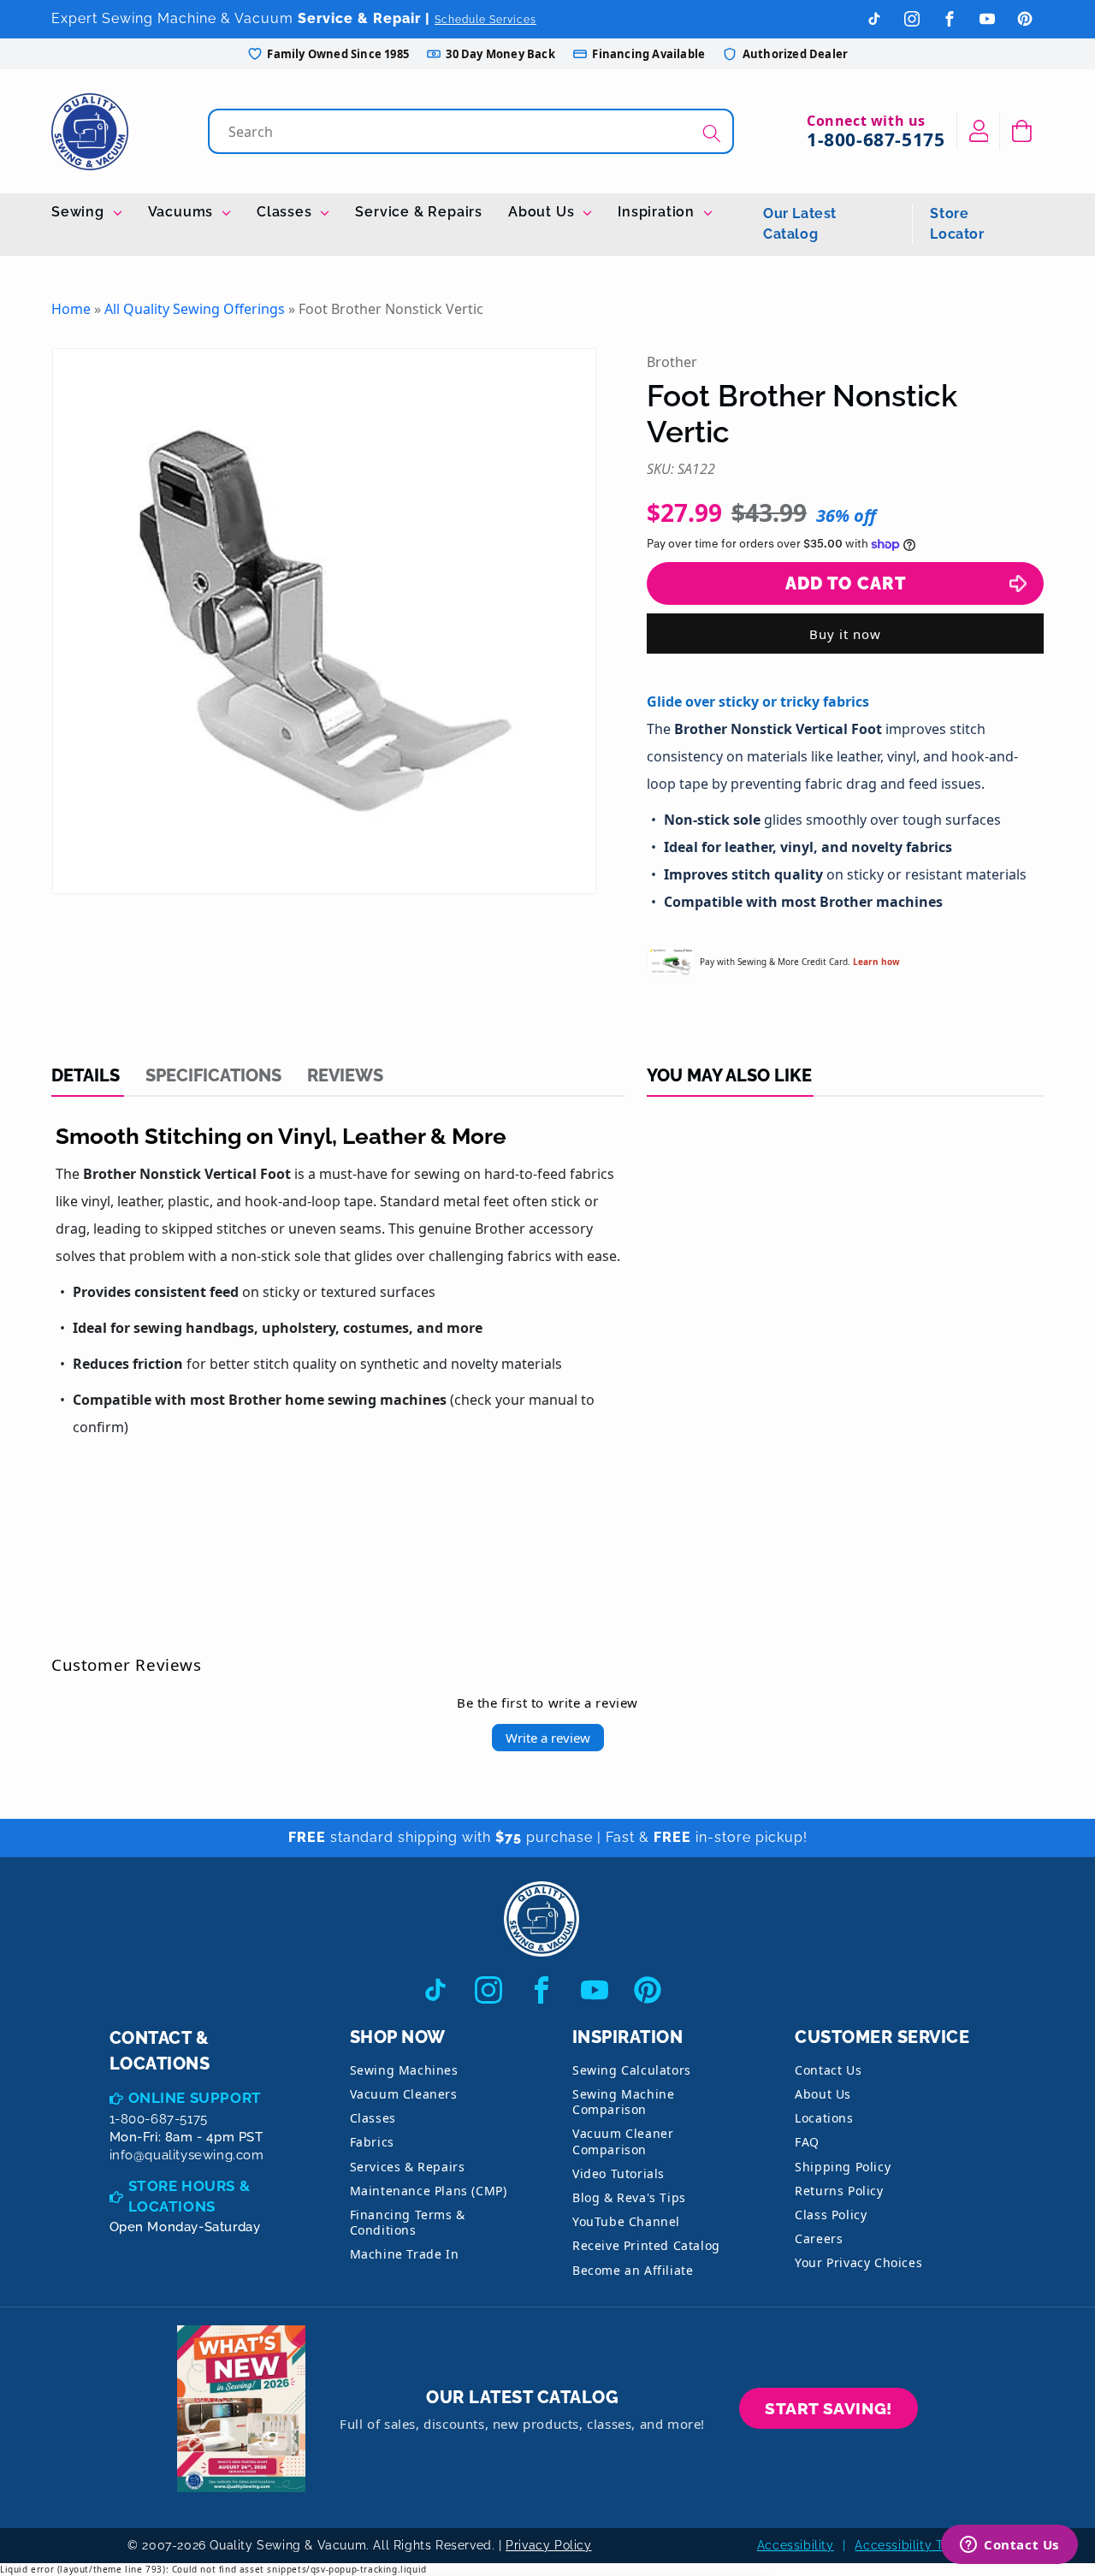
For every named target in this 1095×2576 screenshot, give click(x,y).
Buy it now (845, 634)
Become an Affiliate (633, 2270)
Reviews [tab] (345, 1075)
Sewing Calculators (632, 2070)
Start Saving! (829, 2408)
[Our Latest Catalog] (241, 2409)
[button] (1022, 131)
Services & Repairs (408, 2167)
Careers (819, 2238)
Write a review (548, 1738)
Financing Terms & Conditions (408, 2222)
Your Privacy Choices (858, 2262)
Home (71, 309)
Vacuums (183, 212)
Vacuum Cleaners (404, 2094)
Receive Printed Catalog (646, 2245)
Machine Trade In (405, 2254)
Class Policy (831, 2215)
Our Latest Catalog (800, 224)
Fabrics (372, 2142)
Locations (824, 2118)
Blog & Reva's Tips (629, 2197)
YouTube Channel (626, 2221)
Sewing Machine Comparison (623, 2102)
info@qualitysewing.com (187, 2155)
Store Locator (957, 224)
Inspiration (658, 212)
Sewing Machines (404, 2070)
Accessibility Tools (911, 2545)
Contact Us (828, 2070)
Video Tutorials (619, 2173)
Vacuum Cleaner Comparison (623, 2141)
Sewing (80, 212)
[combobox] (473, 131)
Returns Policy (839, 2191)
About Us (543, 212)
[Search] (712, 133)
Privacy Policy (548, 2545)
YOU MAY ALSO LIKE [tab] (729, 1075)
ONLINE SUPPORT (195, 2098)
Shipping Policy (843, 2167)
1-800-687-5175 (876, 139)
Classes (286, 212)
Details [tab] (86, 1075)
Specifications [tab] (213, 1075)
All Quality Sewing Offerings (195, 309)
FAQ (807, 2142)
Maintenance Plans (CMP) (429, 2191)
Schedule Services (485, 20)
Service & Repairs (419, 212)
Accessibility (796, 2545)
